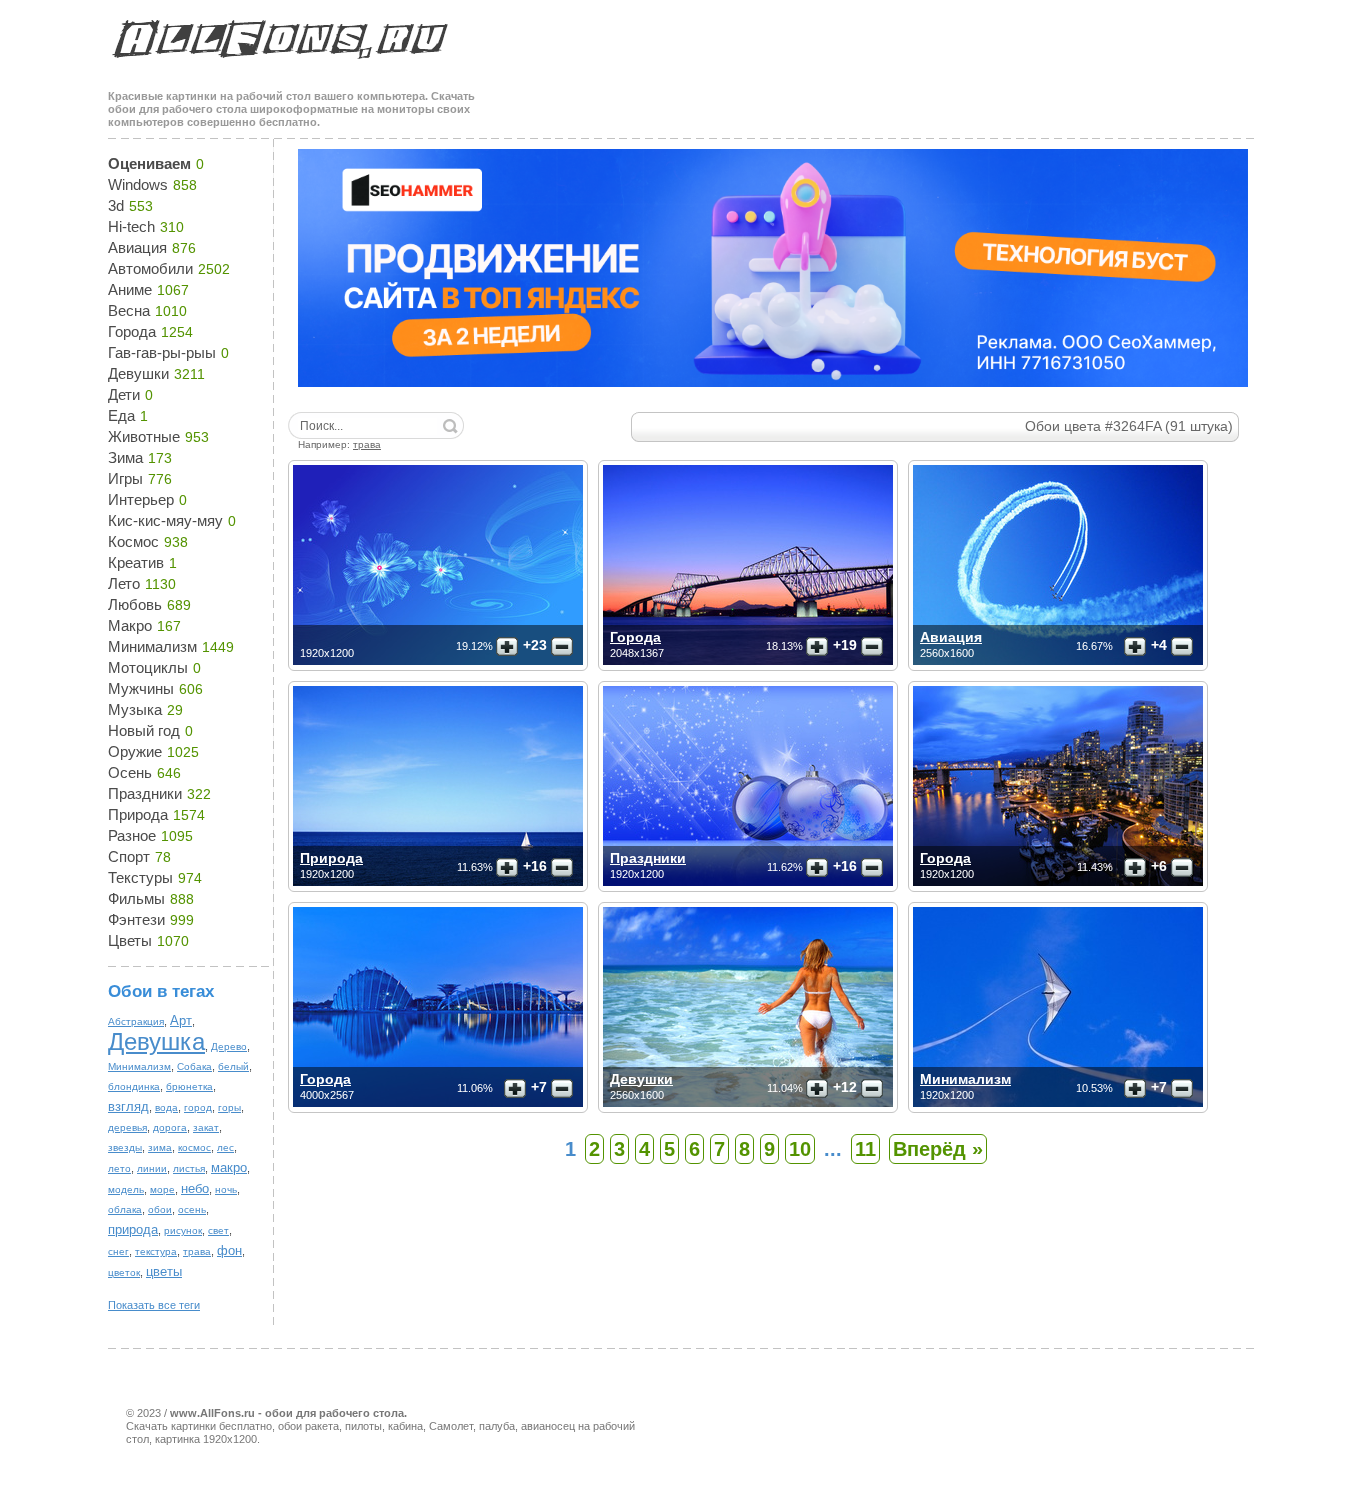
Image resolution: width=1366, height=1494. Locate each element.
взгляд (128, 1106)
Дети (124, 394)
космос (194, 1147)
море (162, 1189)
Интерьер (141, 499)
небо (195, 1188)
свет (218, 1230)
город (198, 1107)
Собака (194, 1066)
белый (233, 1066)
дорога (170, 1127)
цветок (124, 1272)
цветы (164, 1271)
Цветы (130, 940)
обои (160, 1209)
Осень (130, 772)
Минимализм (152, 646)
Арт (181, 1020)
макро (229, 1167)
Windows (138, 184)
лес (225, 1147)
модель (126, 1189)
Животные (144, 436)
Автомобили (150, 268)
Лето (124, 583)
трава (197, 1251)
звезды (125, 1147)
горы (229, 1107)
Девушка (156, 1041)
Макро (130, 625)
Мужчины (141, 688)
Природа (138, 814)
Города (132, 331)
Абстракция (136, 1021)
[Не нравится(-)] (562, 647)
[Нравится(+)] (507, 647)
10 (800, 1149)
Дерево (229, 1046)
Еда (121, 415)
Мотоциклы (148, 667)
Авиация (137, 247)
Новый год (144, 730)
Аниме (130, 289)
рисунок (183, 1230)
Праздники (145, 793)
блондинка (134, 1086)
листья (189, 1168)
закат (206, 1127)
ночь (226, 1189)
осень (192, 1209)
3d (116, 205)
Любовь (135, 604)
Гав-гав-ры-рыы (162, 352)
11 (865, 1149)
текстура (156, 1251)
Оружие (135, 751)
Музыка (135, 709)
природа (133, 1229)
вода (166, 1107)
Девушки (138, 373)
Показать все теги (154, 1305)
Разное (132, 835)
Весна (129, 310)
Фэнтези (136, 919)
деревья (127, 1127)
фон (229, 1250)
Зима (125, 457)
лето (119, 1168)
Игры (125, 478)
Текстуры (140, 877)
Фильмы (136, 898)
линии (152, 1168)
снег (118, 1251)
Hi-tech (131, 226)
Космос (133, 541)
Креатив (136, 562)
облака (125, 1209)
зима (160, 1147)
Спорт (129, 856)
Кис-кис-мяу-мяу (165, 520)
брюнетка (189, 1086)
